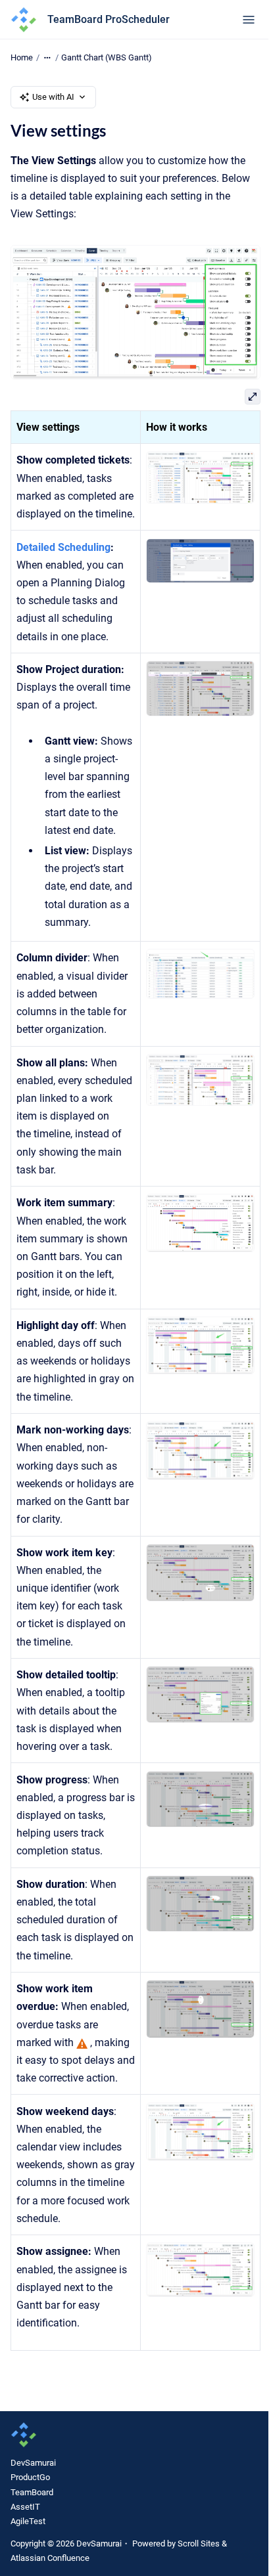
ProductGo (30, 2477)
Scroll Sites (199, 2543)
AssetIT (25, 2507)
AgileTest (28, 2521)
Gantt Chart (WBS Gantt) (107, 57)
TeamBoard (32, 2492)
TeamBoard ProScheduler (109, 19)
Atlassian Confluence (50, 2558)
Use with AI (53, 97)
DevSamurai (33, 2463)
